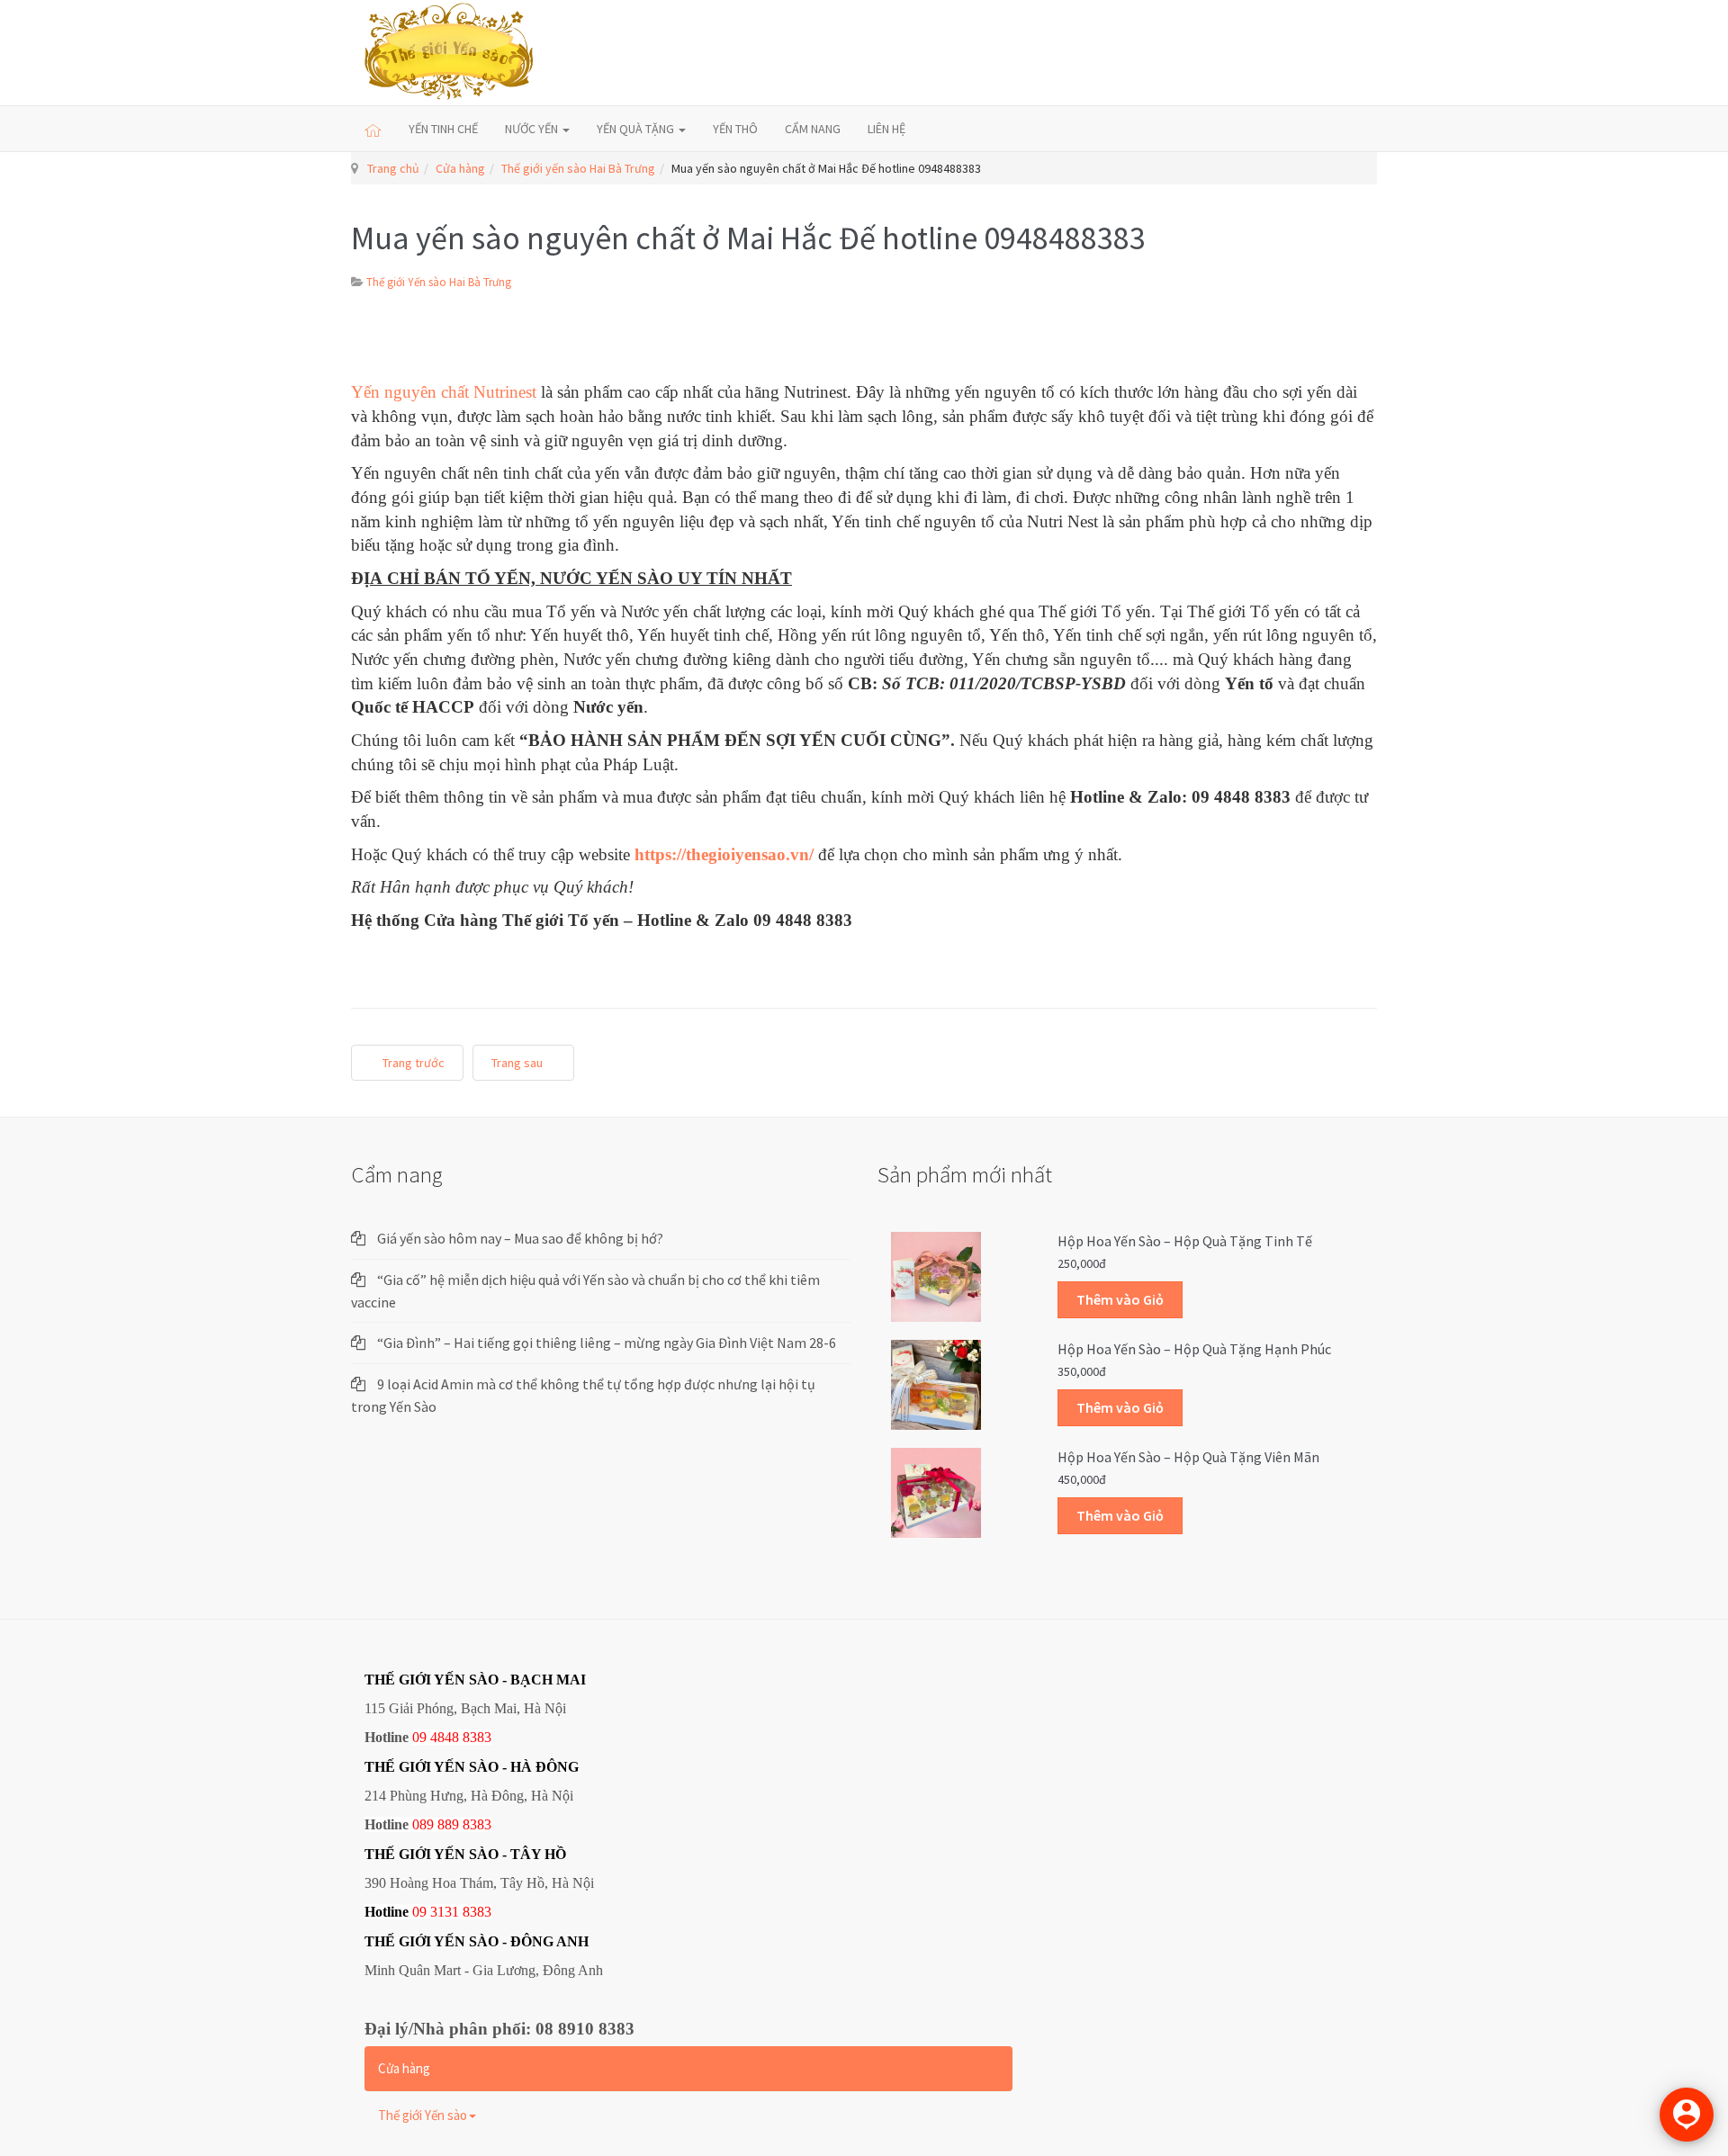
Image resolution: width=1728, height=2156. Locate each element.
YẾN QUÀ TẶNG (637, 129)
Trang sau (518, 1063)
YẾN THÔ (735, 129)
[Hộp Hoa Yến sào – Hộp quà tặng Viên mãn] (936, 1492)
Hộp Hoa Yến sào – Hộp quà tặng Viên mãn (1188, 1457)
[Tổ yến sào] (450, 53)
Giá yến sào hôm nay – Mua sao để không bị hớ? (520, 1238)
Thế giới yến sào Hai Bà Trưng (578, 168)
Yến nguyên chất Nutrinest (444, 392)
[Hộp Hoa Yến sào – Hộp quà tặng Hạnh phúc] (936, 1384)
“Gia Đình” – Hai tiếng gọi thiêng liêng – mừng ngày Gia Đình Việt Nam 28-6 (607, 1343)
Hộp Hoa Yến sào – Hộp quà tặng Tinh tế (1185, 1241)
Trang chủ (393, 168)
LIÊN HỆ (886, 129)
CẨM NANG (813, 129)
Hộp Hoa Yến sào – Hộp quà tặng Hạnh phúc (1194, 1349)
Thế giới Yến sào (423, 2115)
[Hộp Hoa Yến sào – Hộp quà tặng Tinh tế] (936, 1276)
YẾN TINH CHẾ (443, 129)
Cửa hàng (460, 168)
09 (419, 1912)
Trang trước (412, 1063)
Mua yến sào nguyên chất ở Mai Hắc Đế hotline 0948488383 (748, 238)
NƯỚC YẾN (533, 129)
